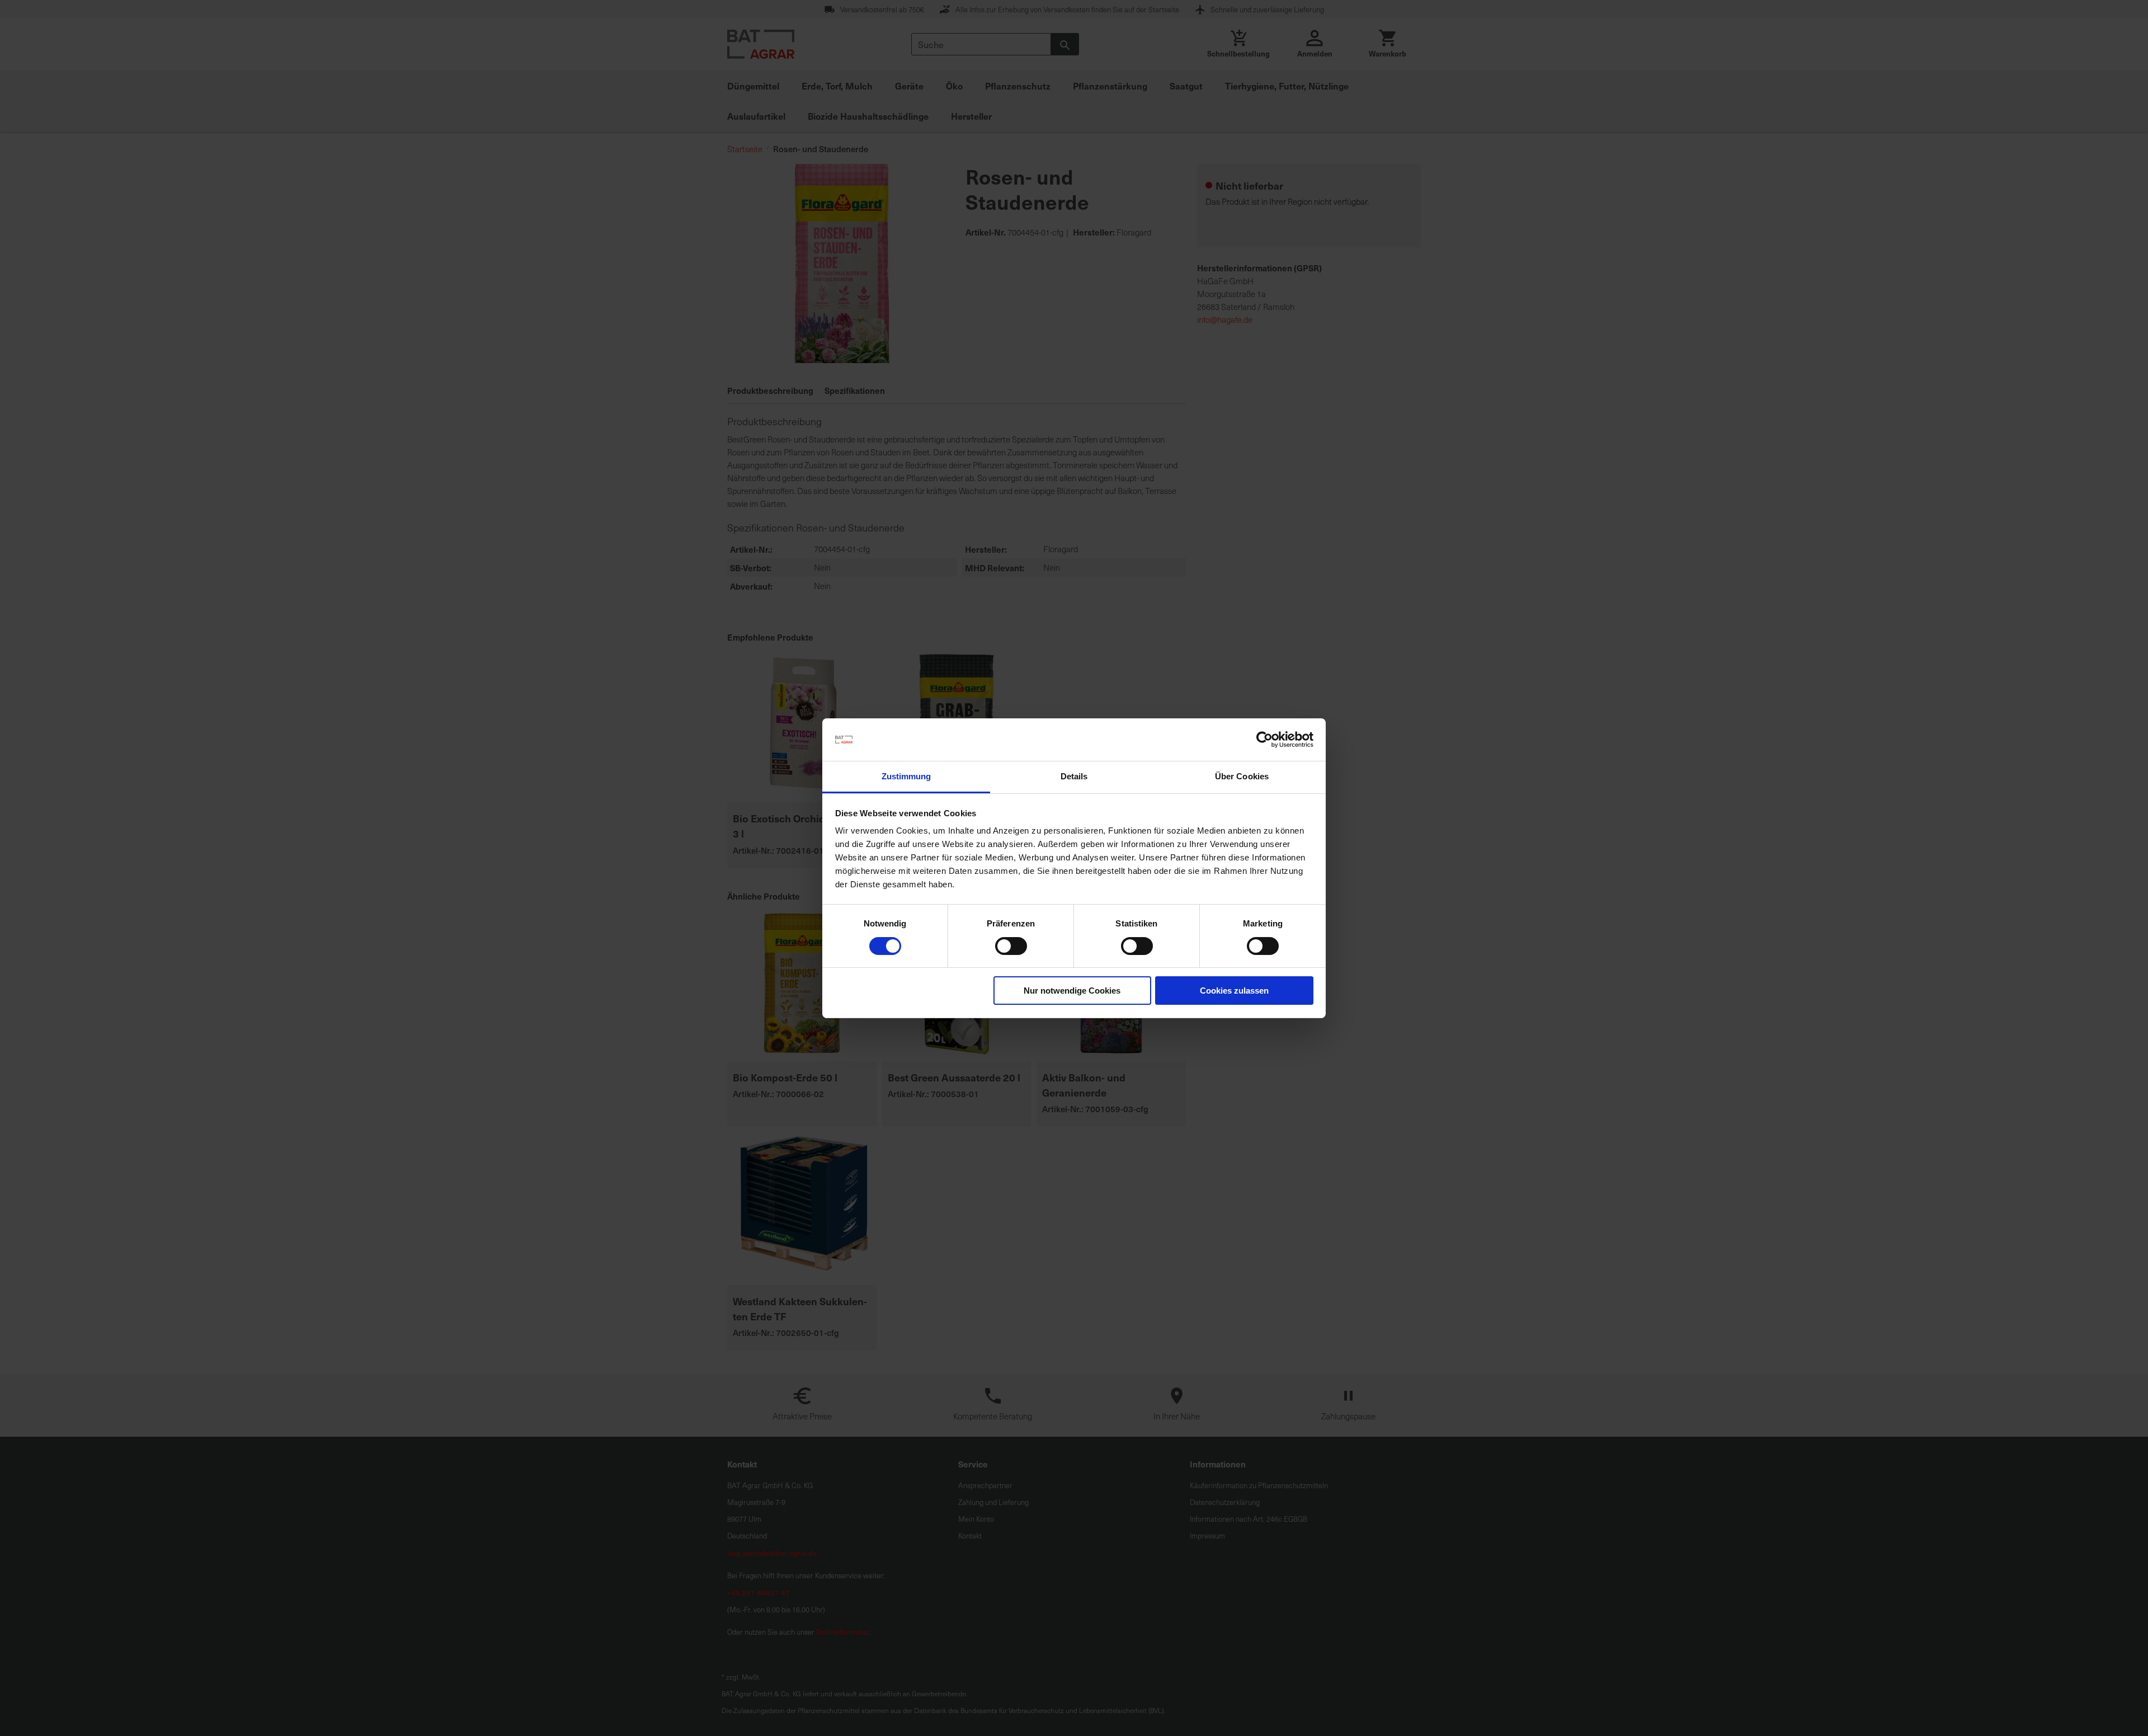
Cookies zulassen (1234, 991)
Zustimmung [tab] (906, 776)
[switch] (1011, 947)
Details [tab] (1074, 776)
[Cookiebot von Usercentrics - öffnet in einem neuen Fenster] (1264, 740)
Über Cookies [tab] (1242, 776)
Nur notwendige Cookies (1072, 991)
